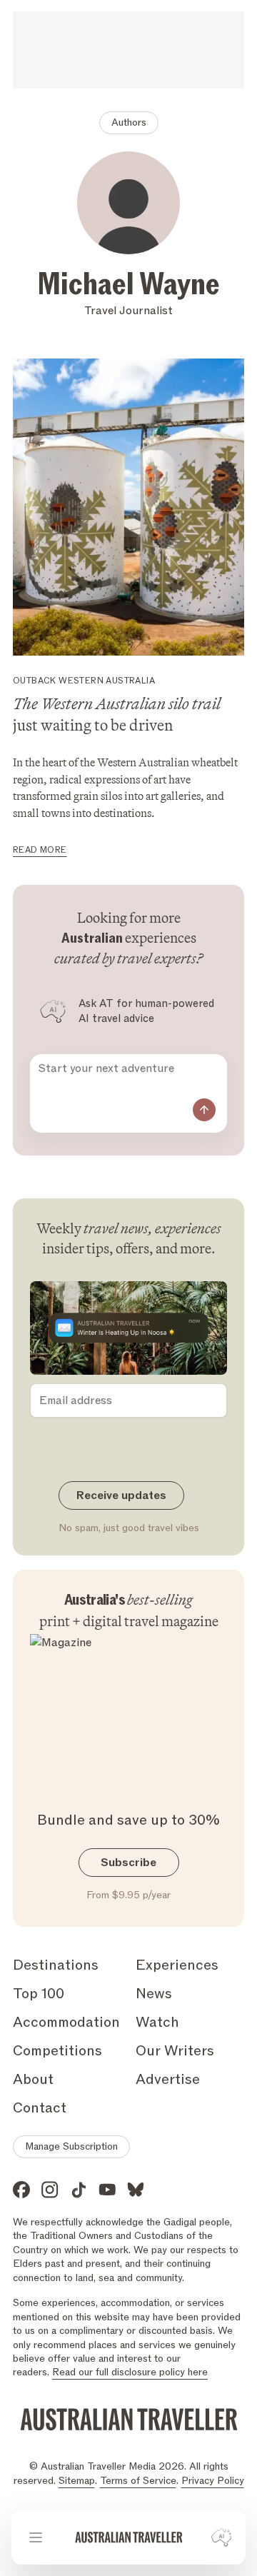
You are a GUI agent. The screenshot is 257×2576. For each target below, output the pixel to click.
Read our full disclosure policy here (130, 2372)
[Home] (129, 2537)
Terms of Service (138, 2481)
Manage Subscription (71, 2146)
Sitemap (77, 2481)
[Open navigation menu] (36, 2537)
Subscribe (128, 1863)
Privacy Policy (213, 2481)
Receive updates (121, 1495)
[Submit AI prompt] (204, 1110)
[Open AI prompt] (221, 2537)
